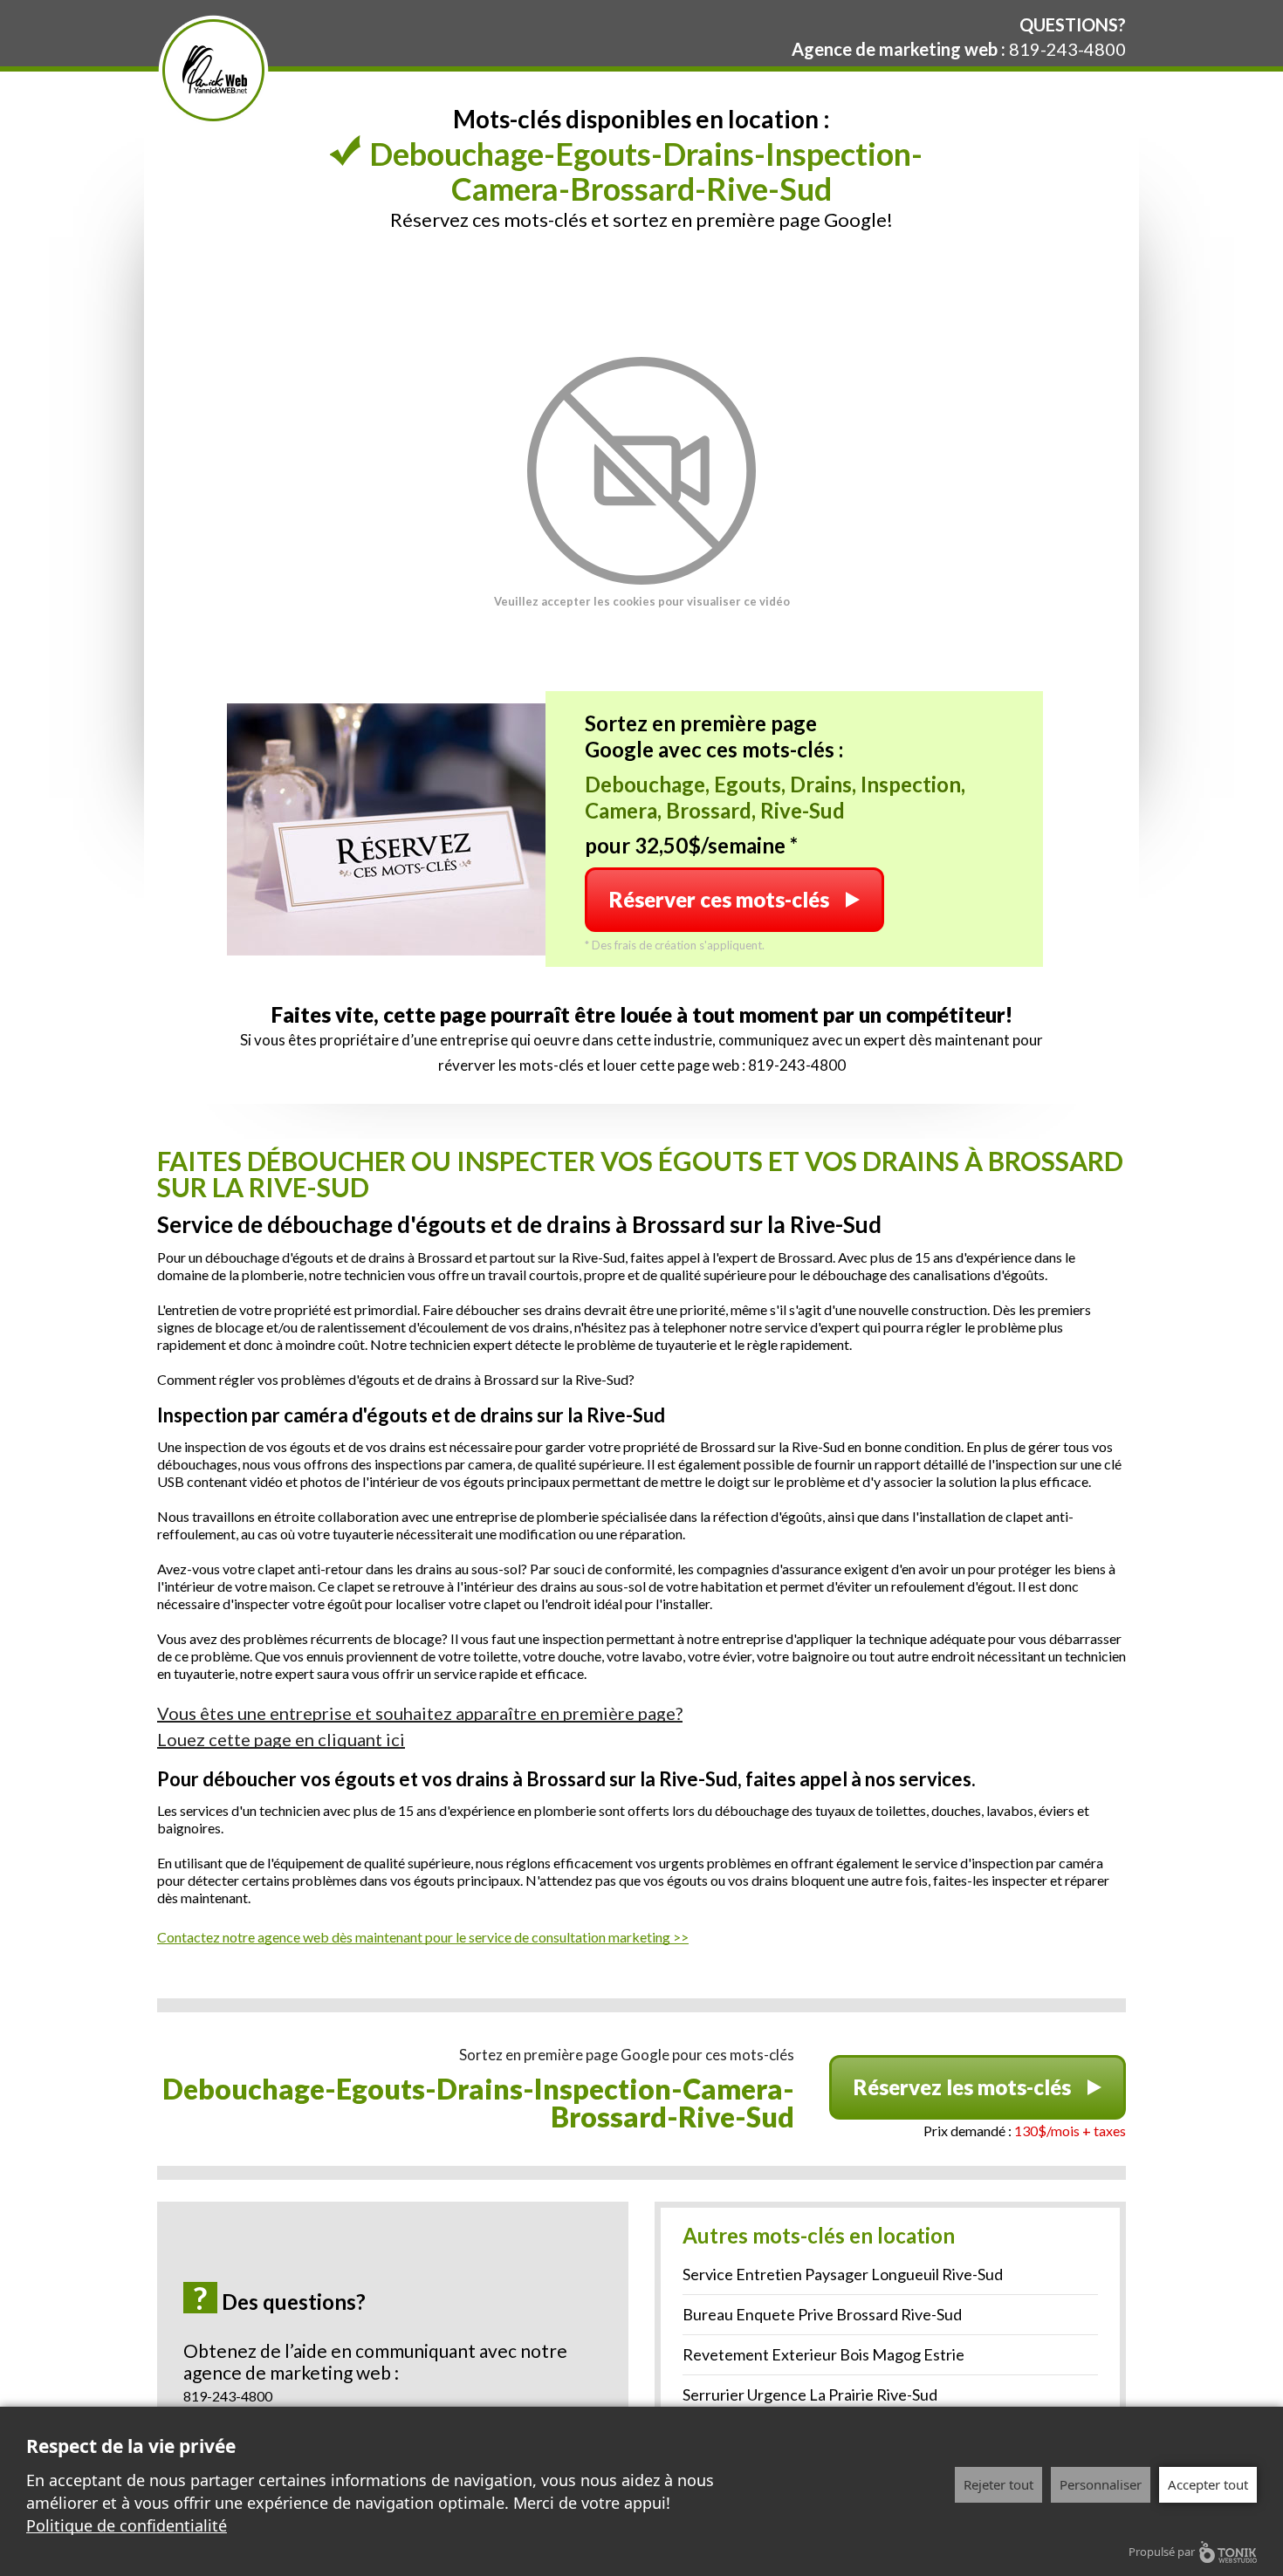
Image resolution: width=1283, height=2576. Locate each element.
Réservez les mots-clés (962, 2087)
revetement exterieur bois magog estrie (823, 2354)
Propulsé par (1162, 2552)
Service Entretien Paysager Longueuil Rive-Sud (843, 2274)
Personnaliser (1101, 2484)
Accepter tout (1208, 2484)
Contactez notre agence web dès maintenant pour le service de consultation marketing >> (423, 1937)
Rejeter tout (998, 2484)
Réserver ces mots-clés (719, 899)
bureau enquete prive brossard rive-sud (822, 2314)
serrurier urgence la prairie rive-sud (810, 2394)
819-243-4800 (1067, 49)
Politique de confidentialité (127, 2525)
